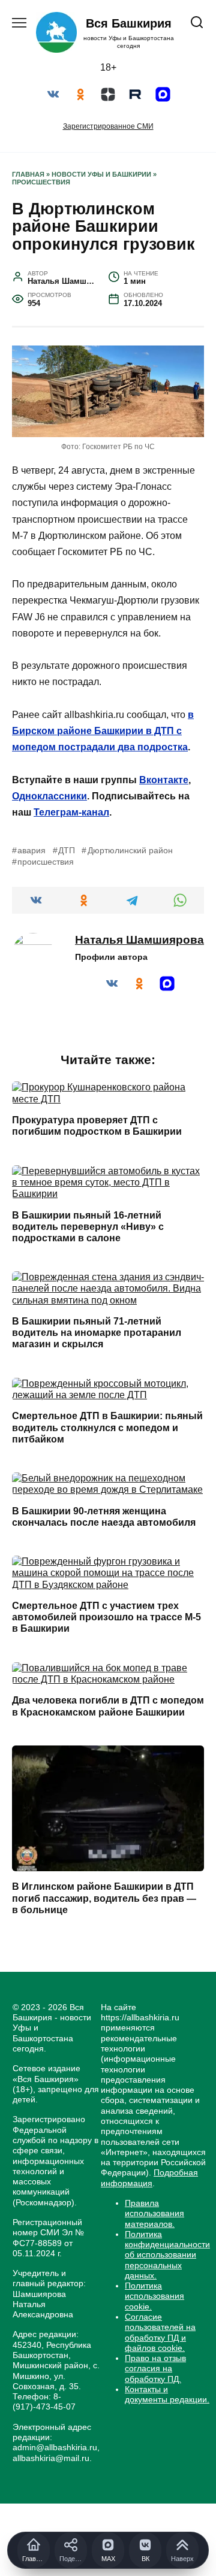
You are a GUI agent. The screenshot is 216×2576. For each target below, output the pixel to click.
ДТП (67, 850)
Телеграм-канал (71, 812)
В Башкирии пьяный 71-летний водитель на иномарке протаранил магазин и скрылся (97, 1333)
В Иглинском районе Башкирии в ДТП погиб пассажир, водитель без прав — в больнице (104, 1898)
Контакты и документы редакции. (167, 2394)
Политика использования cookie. (154, 2296)
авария (31, 850)
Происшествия (41, 182)
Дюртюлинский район (130, 850)
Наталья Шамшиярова (139, 940)
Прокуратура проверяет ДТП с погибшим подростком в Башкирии (97, 1126)
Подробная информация (149, 2178)
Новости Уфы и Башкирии (101, 174)
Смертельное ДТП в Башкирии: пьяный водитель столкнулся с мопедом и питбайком (107, 1427)
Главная (28, 174)
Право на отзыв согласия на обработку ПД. (155, 2369)
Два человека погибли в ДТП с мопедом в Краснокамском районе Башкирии (108, 1706)
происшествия (46, 862)
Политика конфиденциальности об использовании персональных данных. (167, 2255)
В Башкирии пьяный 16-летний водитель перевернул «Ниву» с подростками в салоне (88, 1226)
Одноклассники (49, 796)
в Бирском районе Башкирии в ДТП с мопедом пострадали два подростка (103, 731)
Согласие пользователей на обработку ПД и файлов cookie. (160, 2332)
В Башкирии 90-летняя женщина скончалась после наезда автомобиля (104, 1516)
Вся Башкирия (129, 23)
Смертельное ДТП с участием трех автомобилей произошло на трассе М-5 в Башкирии (106, 1617)
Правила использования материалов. (154, 2213)
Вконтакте (164, 780)
